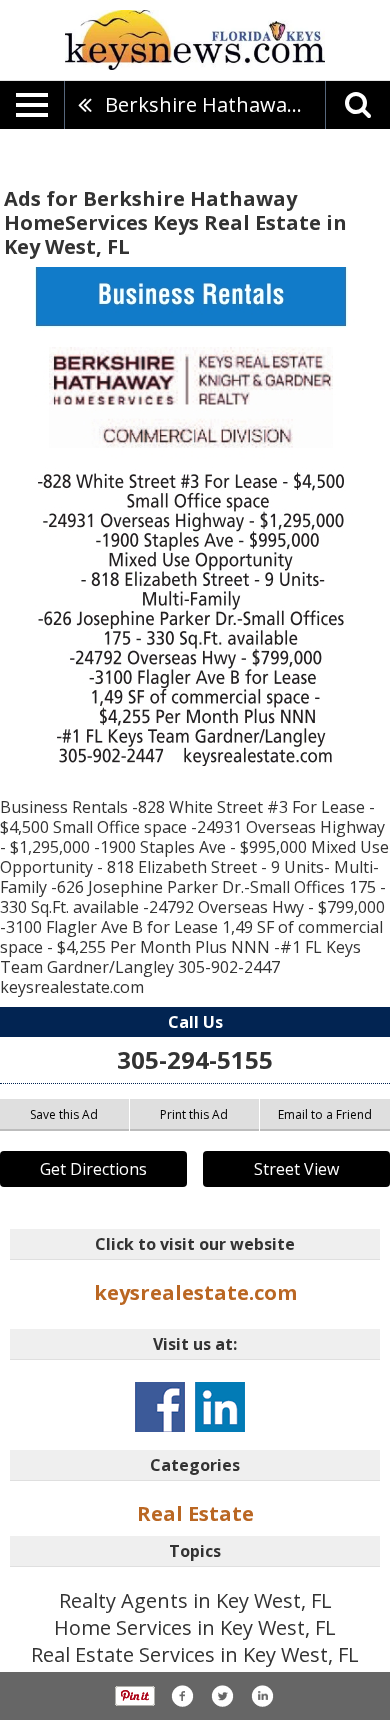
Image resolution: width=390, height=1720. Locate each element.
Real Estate (195, 1513)
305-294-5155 (195, 1059)
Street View (296, 1169)
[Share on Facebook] (182, 1696)
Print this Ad (194, 1114)
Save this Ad (64, 1114)
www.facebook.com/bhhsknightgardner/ (160, 1407)
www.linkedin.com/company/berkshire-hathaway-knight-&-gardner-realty (220, 1407)
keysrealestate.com (195, 1292)
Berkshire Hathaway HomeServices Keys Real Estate (215, 104)
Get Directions (93, 1169)
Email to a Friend (325, 1114)
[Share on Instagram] (262, 1696)
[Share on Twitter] (222, 1696)
